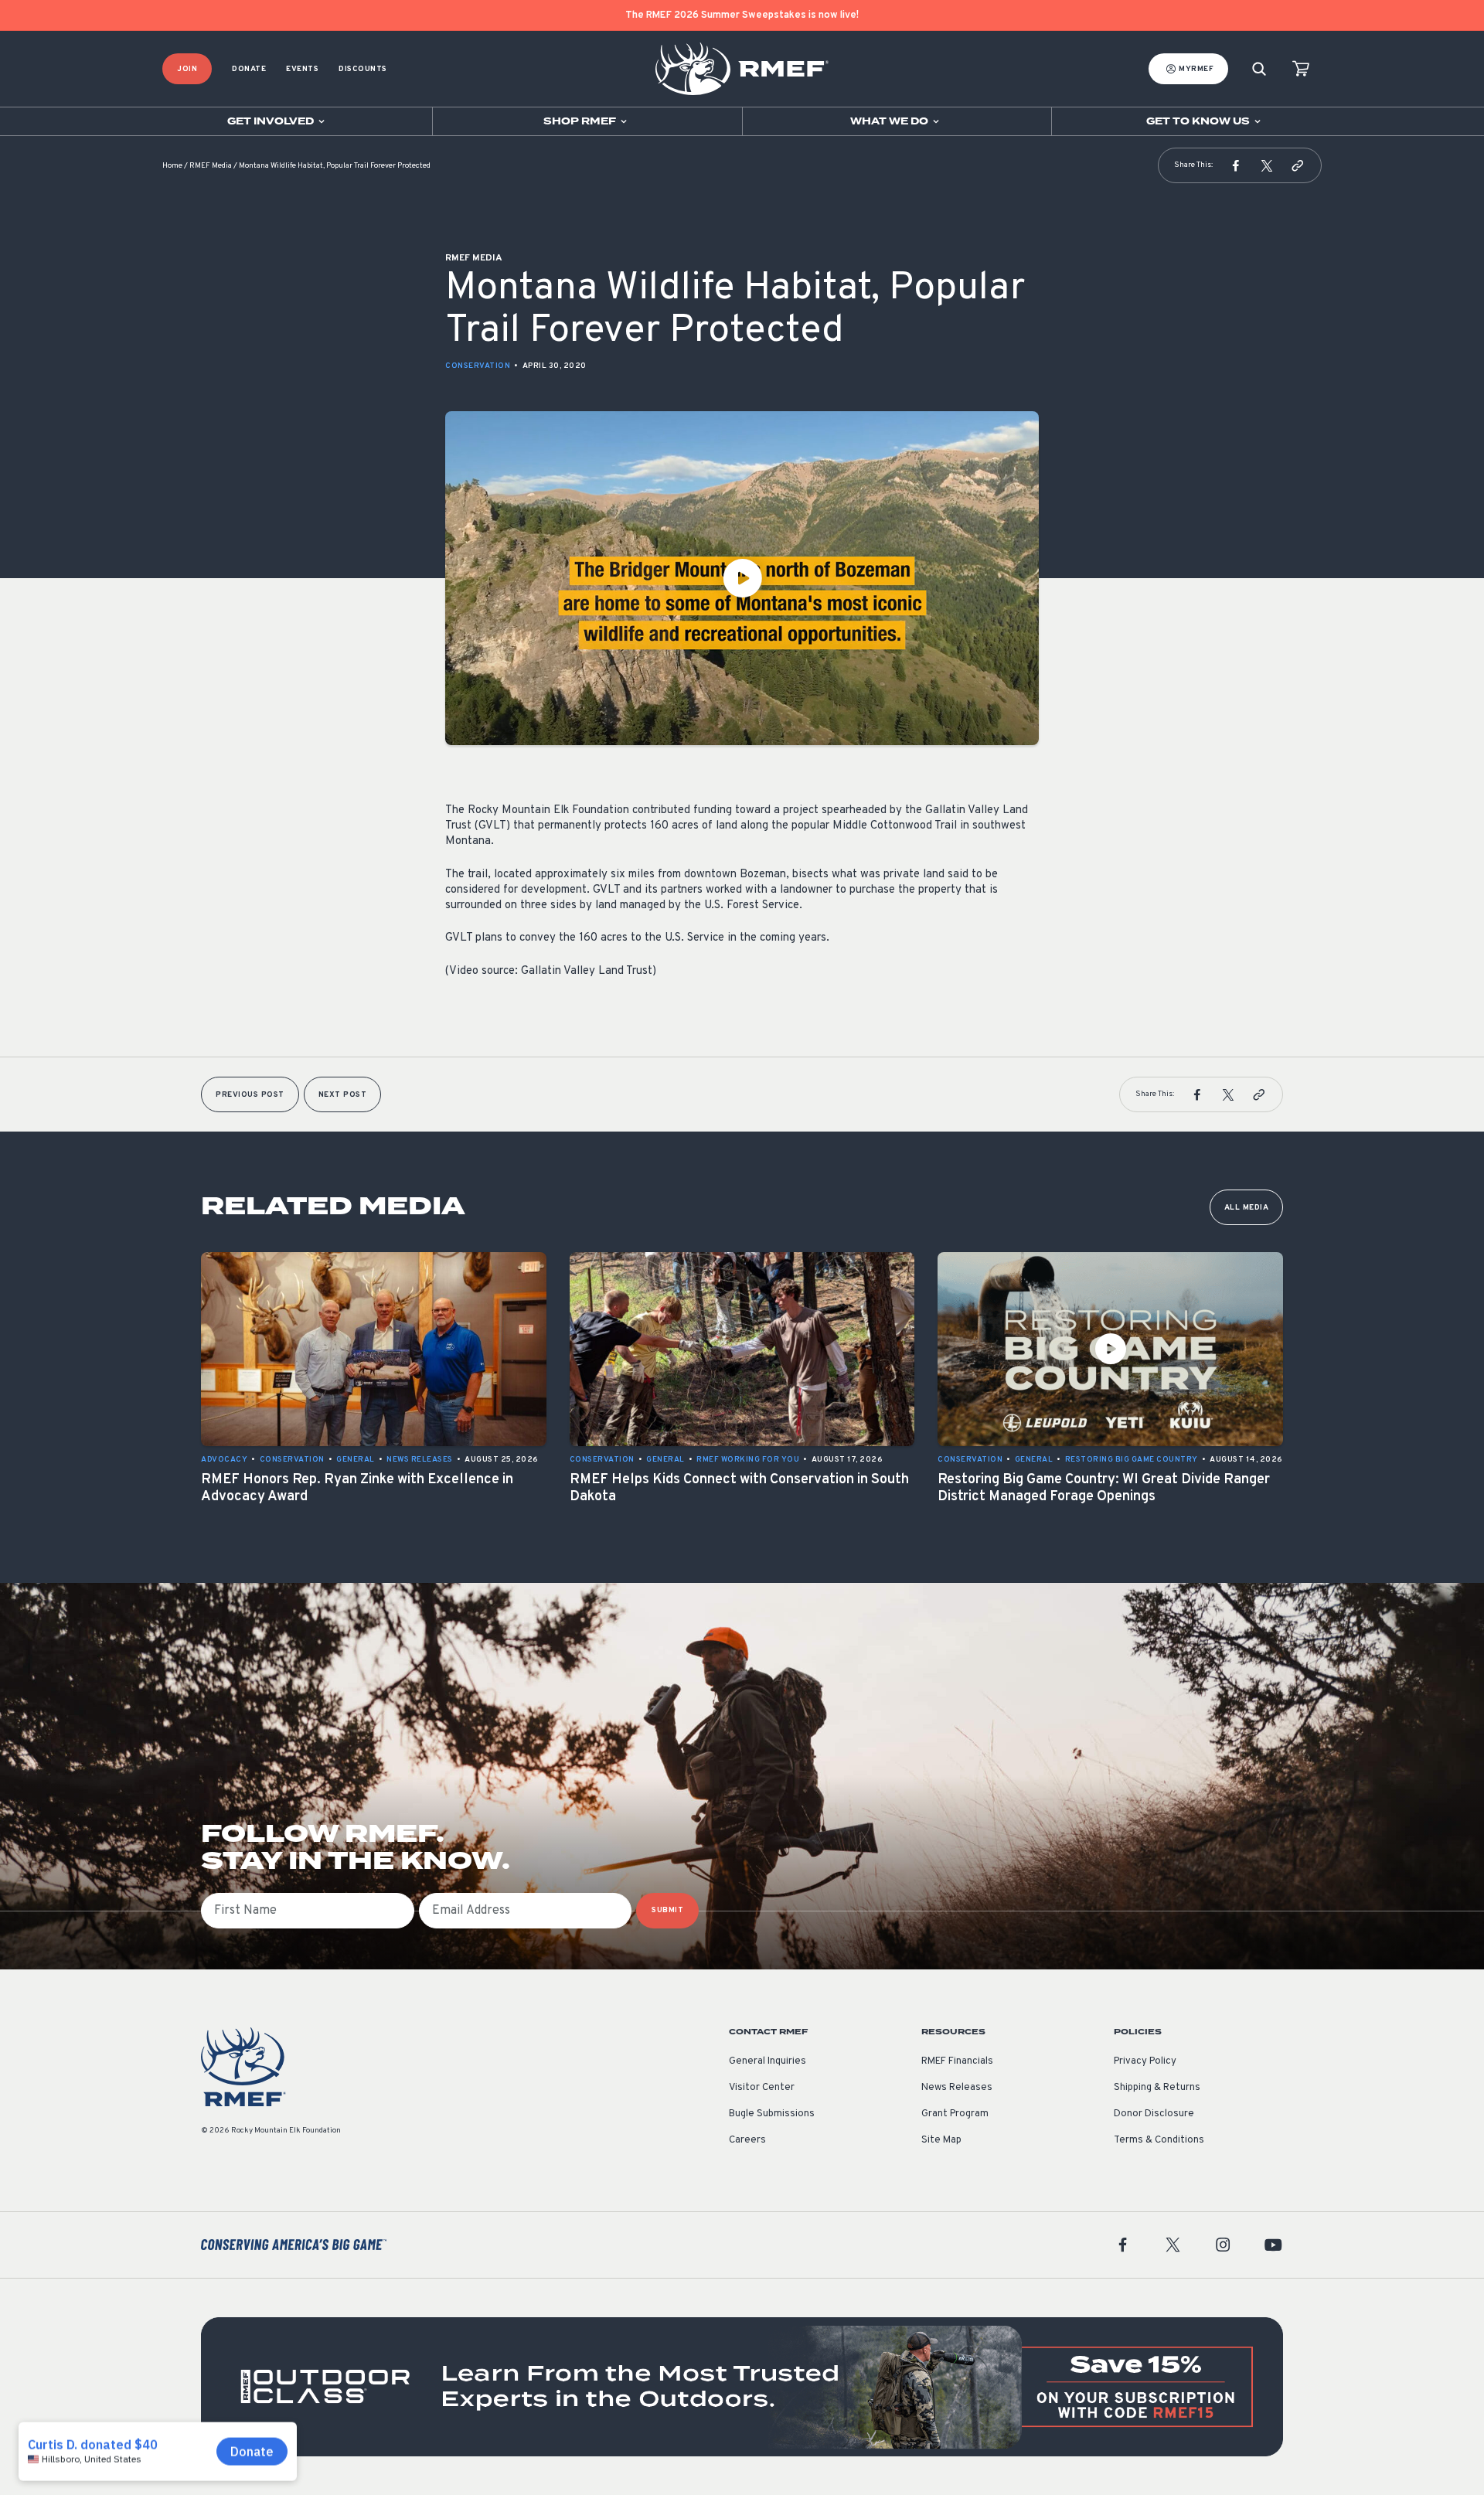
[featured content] (742, 2387)
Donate (249, 69)
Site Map (941, 2140)
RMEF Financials (957, 2061)
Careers (747, 2140)
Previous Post (250, 1095)
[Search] (1259, 69)
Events (302, 69)
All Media (1247, 1208)
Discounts (363, 69)
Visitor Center (762, 2088)
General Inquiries (768, 2061)
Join (187, 69)
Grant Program (955, 2114)
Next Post (343, 1095)
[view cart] (1301, 69)
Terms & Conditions (1159, 2140)
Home (172, 166)
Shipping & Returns (1157, 2088)
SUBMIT (667, 1910)
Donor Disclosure (1154, 2114)
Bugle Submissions (772, 2114)
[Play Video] (742, 578)
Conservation (478, 366)
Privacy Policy (1145, 2061)
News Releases (957, 2088)
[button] (1236, 165)
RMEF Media (211, 166)
